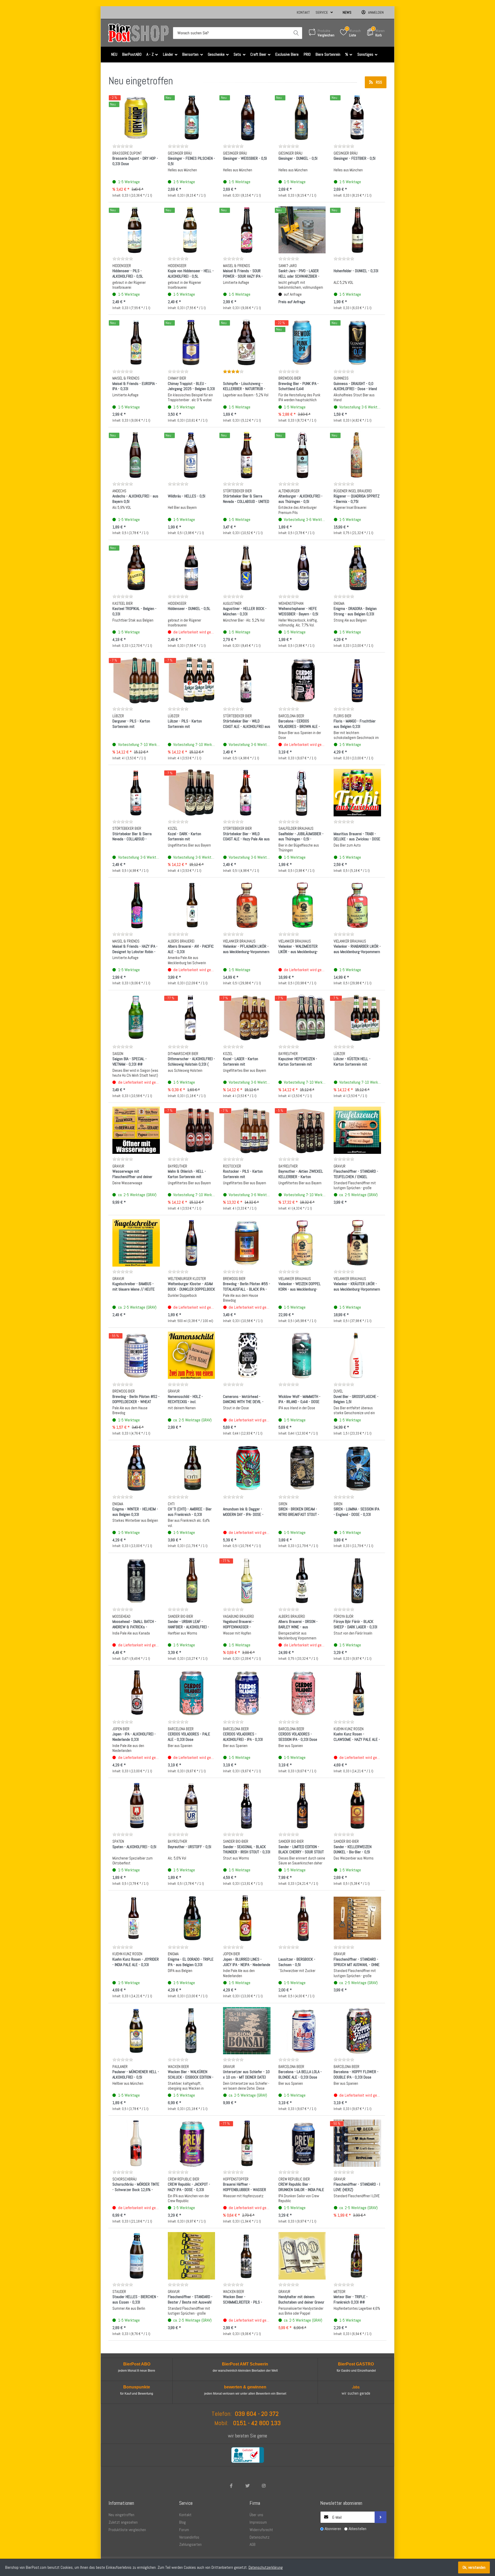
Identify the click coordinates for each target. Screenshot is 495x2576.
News (347, 12)
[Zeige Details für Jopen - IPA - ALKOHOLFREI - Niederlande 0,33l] (136, 1693)
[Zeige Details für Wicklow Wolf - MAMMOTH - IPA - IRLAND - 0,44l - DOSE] (302, 1355)
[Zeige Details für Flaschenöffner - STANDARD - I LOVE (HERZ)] (357, 2143)
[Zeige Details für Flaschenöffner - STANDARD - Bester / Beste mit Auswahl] (192, 2256)
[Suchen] (296, 33)
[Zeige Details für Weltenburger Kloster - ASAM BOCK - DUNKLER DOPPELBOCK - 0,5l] (192, 1243)
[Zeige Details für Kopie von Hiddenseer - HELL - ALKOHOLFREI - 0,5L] (192, 230)
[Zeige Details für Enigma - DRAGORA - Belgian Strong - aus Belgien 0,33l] (357, 568)
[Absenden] (381, 2517)
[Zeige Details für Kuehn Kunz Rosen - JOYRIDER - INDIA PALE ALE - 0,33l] (136, 1918)
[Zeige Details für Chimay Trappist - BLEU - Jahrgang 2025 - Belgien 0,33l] (192, 342)
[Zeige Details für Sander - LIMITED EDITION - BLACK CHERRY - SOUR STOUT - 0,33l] (302, 1806)
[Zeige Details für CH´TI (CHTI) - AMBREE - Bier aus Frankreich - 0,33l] (192, 1468)
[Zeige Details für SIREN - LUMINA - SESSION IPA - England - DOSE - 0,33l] (357, 1468)
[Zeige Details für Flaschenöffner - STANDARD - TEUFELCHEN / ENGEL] (357, 1130)
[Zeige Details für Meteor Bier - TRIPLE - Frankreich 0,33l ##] (357, 2256)
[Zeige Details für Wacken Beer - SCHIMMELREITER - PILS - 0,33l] (247, 2256)
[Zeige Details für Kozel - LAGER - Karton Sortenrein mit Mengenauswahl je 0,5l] (247, 1018)
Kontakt (303, 12)
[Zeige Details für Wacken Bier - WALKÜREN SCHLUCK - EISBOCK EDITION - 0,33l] (192, 2031)
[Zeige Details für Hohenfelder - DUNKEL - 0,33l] (357, 230)
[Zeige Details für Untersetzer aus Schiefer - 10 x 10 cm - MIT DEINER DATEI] (247, 2031)
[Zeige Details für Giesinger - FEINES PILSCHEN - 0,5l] (192, 117)
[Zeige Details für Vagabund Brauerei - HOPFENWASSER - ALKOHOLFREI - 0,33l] (247, 1581)
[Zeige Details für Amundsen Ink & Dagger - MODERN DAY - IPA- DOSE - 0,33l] (247, 1468)
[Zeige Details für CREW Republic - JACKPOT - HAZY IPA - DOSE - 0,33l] (192, 2143)
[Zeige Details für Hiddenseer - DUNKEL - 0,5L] (192, 568)
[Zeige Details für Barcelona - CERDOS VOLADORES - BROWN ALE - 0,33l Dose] (302, 680)
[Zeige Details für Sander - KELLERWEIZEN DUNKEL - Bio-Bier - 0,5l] (357, 1806)
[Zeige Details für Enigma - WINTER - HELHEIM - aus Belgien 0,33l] (136, 1468)
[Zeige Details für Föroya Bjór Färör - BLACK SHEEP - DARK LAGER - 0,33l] (357, 1581)
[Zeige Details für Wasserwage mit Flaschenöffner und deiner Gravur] (136, 1130)
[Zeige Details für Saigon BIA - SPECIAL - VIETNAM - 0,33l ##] (136, 1018)
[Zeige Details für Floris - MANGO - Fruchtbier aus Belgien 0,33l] (357, 680)
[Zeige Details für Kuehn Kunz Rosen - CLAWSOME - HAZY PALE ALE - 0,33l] (357, 1693)
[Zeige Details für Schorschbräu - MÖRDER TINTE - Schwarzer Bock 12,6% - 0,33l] (136, 2143)
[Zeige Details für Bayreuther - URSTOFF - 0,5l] (192, 1806)
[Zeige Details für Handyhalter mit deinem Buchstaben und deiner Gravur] (302, 2256)
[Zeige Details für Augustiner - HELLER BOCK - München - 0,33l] (247, 568)
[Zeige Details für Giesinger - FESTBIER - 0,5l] (357, 117)
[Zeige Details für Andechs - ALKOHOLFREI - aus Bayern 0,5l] (136, 455)
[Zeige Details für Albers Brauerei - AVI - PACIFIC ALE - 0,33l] (192, 905)
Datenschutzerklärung (266, 2567)
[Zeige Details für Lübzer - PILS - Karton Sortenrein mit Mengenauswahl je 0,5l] (192, 680)
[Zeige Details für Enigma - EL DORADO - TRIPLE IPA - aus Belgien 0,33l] (192, 1918)
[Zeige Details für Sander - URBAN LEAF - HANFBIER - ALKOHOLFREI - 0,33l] (192, 1581)
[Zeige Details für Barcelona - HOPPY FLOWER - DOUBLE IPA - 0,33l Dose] (357, 2031)
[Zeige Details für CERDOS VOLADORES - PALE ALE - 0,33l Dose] (192, 1693)
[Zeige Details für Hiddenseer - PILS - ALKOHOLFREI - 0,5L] (136, 230)
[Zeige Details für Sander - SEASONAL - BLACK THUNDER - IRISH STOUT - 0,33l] (247, 1806)
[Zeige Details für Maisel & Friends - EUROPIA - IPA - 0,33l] (136, 342)
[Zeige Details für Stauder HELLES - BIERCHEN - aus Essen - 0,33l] (136, 2256)
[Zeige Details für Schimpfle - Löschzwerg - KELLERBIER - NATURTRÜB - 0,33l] (247, 342)
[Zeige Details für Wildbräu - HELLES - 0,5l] (192, 455)
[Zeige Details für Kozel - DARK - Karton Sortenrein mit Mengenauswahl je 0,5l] (192, 793)
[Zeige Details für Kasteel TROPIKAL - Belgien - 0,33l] (136, 568)
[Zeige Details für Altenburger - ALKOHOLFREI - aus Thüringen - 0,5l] (302, 455)
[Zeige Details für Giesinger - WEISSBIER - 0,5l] (247, 117)
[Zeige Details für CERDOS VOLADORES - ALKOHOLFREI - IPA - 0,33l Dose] (247, 1693)
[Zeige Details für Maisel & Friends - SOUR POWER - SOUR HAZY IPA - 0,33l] (247, 230)
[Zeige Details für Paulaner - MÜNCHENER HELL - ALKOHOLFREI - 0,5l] (136, 2031)
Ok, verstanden (474, 2567)
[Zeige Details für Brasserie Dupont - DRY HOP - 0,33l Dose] (136, 117)
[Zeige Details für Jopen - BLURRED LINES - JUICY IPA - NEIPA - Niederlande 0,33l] (247, 1918)
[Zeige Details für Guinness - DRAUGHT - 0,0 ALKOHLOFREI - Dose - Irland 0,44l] (357, 342)
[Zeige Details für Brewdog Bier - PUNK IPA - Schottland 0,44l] (302, 342)
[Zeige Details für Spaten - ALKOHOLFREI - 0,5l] (136, 1806)
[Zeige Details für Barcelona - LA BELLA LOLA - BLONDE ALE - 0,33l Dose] (302, 2031)
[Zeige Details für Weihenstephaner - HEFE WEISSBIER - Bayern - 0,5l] (302, 568)
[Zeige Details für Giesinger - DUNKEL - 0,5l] (302, 117)
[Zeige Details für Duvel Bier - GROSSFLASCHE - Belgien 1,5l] (357, 1355)
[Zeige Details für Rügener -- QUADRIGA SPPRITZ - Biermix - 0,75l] (357, 455)
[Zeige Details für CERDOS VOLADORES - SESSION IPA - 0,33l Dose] (302, 1693)
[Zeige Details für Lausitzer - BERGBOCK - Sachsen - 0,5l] (302, 1918)
